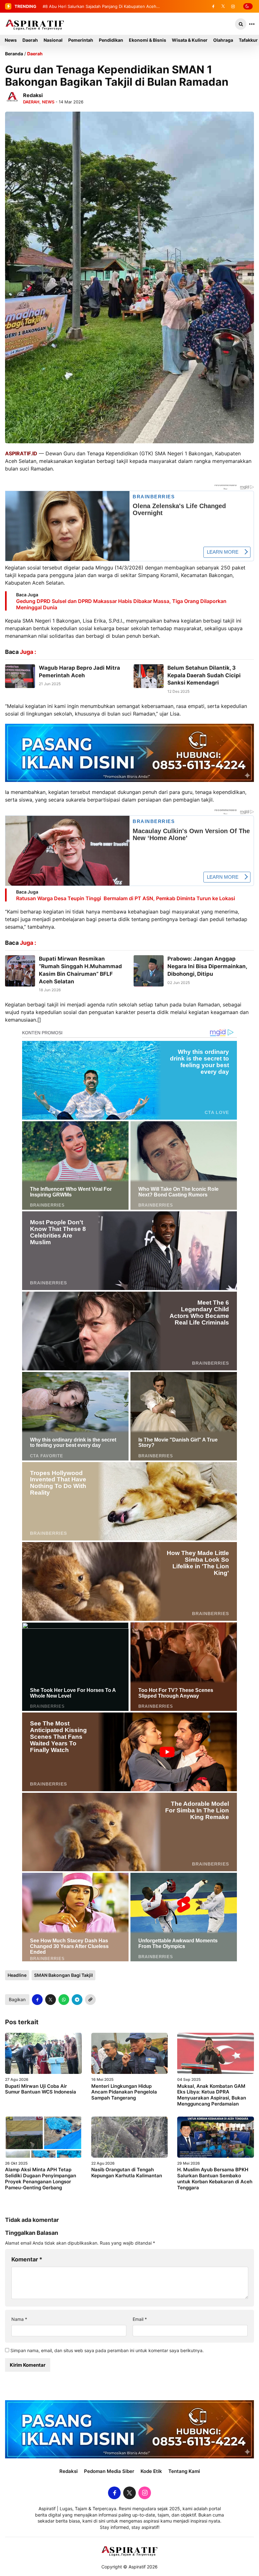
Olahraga (223, 40)
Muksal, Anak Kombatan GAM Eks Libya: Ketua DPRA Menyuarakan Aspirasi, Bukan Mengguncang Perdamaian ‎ (212, 2095)
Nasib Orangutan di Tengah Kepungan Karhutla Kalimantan (127, 2173)
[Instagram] (233, 6)
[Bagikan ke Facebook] (37, 2000)
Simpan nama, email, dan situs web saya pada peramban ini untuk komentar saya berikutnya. (107, 2350)
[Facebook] (213, 6)
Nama (19, 2319)
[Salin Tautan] (90, 2000)
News (11, 40)
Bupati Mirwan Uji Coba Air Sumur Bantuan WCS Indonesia (41, 2089)
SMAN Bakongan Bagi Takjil (63, 1975)
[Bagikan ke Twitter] (51, 2000)
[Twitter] (223, 6)
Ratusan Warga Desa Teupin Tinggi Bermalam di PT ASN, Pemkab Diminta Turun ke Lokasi (126, 898)
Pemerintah (81, 40)
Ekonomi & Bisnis (148, 40)
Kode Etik (151, 2471)
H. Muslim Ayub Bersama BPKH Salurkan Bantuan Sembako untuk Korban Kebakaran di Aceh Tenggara (215, 2178)
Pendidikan (111, 40)
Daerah (30, 40)
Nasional (53, 40)
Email (140, 2319)
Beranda (14, 54)
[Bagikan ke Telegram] (77, 2000)
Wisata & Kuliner (190, 40)
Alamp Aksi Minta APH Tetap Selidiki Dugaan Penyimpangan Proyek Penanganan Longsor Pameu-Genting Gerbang (41, 2178)
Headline (17, 1975)
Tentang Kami (184, 2471)
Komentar (27, 2259)
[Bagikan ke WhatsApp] (64, 2000)
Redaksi (69, 2471)
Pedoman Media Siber (109, 2471)
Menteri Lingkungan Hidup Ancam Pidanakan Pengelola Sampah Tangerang (124, 2092)
